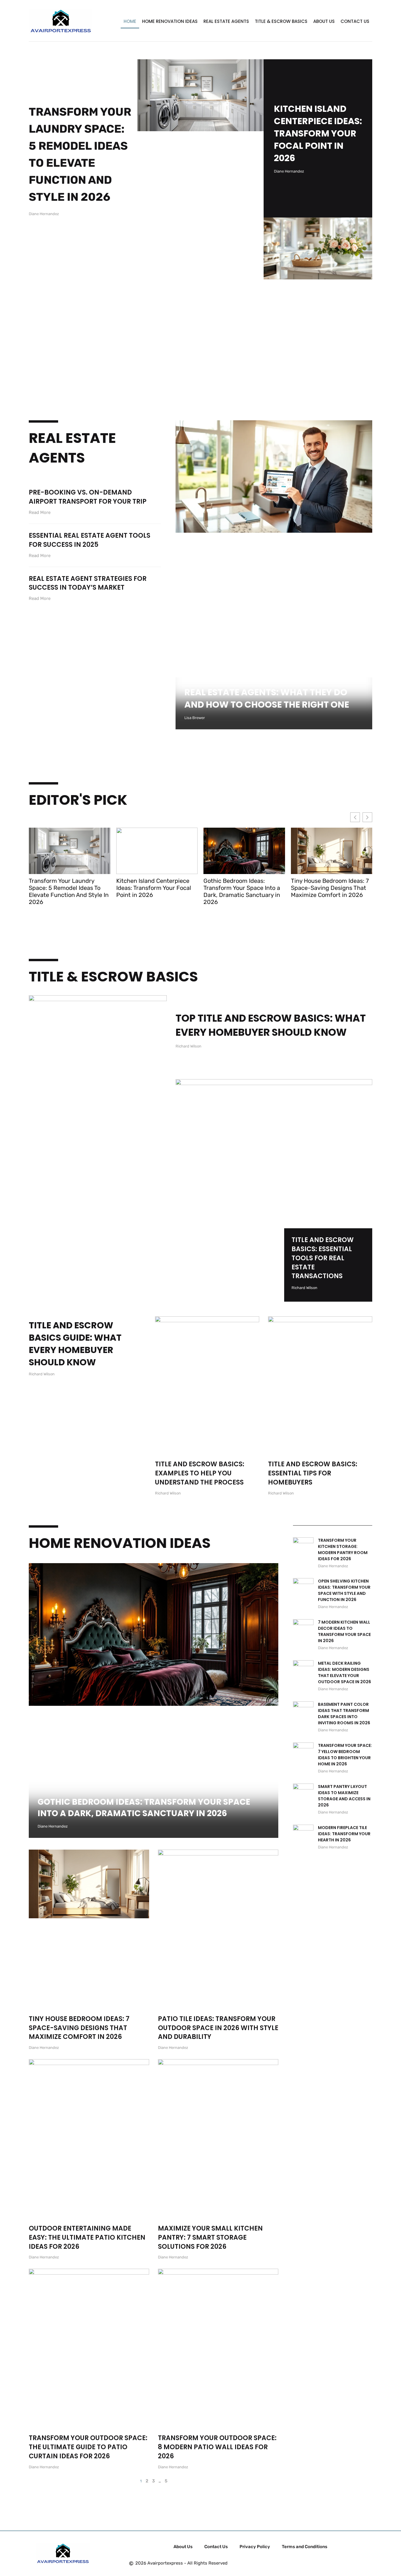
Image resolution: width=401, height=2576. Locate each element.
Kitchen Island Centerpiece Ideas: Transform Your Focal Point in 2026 (318, 133)
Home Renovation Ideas (170, 21)
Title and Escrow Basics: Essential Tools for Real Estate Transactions (323, 1258)
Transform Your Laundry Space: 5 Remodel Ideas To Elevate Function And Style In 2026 (69, 891)
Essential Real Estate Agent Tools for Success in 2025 (90, 540)
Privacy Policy (255, 2547)
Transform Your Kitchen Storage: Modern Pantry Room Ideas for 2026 (343, 1550)
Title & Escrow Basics (281, 21)
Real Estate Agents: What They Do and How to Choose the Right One (267, 698)
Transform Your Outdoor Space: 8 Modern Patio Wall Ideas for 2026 (217, 2447)
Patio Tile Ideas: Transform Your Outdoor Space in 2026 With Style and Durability (218, 2028)
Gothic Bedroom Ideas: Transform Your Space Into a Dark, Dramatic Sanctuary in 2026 (242, 891)
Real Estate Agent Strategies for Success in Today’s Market (88, 583)
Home (130, 21)
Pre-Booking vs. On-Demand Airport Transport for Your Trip (88, 497)
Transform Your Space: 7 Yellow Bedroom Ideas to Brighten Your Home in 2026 (345, 1755)
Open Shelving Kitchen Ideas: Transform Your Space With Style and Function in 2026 (344, 1590)
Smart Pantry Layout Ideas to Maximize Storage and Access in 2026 (344, 1796)
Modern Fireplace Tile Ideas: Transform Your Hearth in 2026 (344, 1834)
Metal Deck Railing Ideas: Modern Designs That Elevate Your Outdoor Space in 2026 (344, 1672)
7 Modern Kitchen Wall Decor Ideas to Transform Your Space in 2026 (344, 1631)
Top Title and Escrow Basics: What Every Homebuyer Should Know (271, 1025)
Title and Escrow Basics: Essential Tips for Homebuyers (313, 1473)
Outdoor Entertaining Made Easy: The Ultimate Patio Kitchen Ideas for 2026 (87, 2237)
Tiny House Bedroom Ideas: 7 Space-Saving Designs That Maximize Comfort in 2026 (330, 888)
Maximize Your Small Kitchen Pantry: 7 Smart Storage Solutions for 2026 (210, 2237)
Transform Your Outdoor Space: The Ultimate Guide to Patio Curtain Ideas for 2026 (88, 2447)
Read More (40, 512)
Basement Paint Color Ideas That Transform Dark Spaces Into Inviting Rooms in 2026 (344, 1714)
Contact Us (355, 21)
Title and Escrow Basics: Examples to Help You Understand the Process (200, 1473)
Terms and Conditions (305, 2547)
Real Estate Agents (226, 21)
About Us (324, 21)
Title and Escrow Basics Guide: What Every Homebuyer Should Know (75, 1344)
